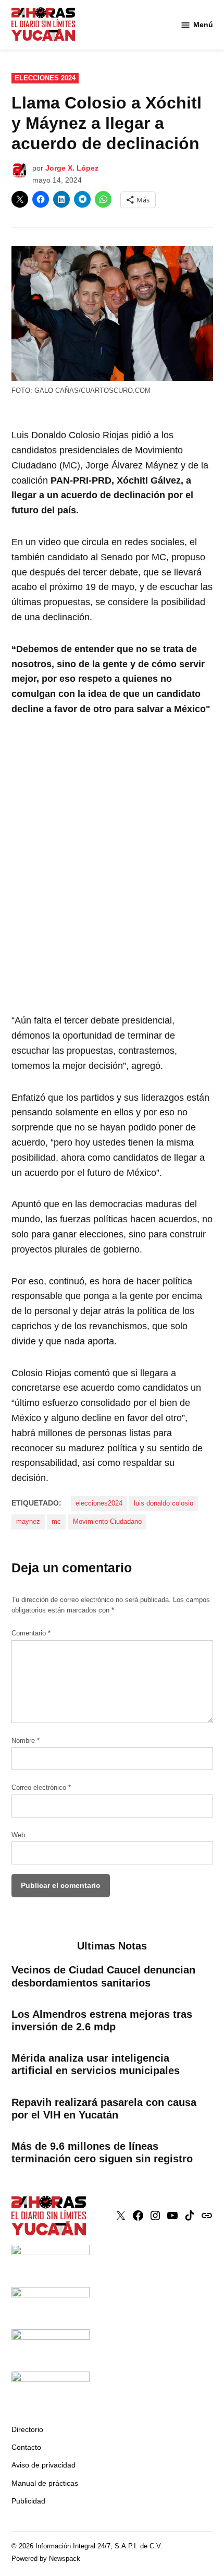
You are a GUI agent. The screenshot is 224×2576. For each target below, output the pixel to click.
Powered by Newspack (46, 2559)
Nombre (26, 1741)
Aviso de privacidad (43, 2465)
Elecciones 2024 (45, 78)
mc (56, 1522)
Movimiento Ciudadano (107, 1522)
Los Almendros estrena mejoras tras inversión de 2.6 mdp (102, 2020)
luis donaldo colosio (164, 1503)
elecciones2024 (99, 1503)
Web (18, 1835)
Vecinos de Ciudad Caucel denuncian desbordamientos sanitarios (103, 1976)
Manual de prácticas (45, 2483)
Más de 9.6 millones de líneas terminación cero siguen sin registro (102, 2152)
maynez (28, 1522)
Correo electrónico (41, 1788)
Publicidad (28, 2501)
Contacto (26, 2447)
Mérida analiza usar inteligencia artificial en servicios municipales (96, 2064)
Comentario (31, 1633)
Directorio (27, 2429)
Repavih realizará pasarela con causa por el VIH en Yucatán (104, 2109)
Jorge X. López (72, 168)
